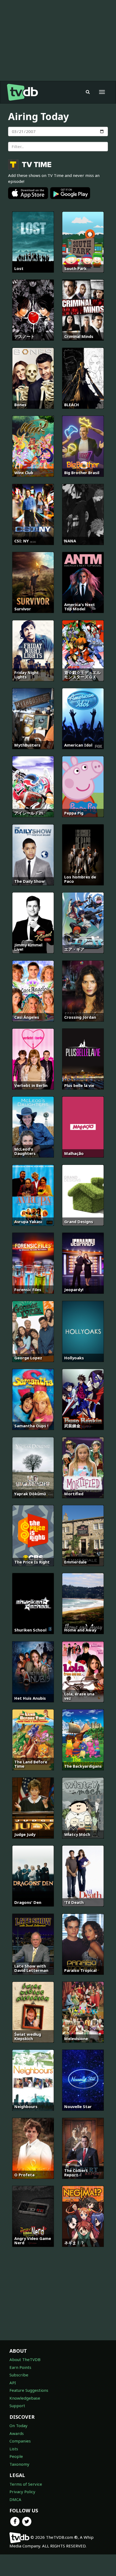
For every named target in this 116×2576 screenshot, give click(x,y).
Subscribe (19, 2375)
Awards (17, 2433)
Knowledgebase (25, 2398)
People (16, 2456)
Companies (20, 2441)
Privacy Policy (22, 2492)
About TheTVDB (25, 2359)
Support (17, 2406)
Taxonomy (19, 2464)
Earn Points (20, 2367)
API (13, 2383)
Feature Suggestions (29, 2390)
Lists (14, 2449)
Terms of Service (26, 2484)
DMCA (15, 2499)
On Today (18, 2426)
